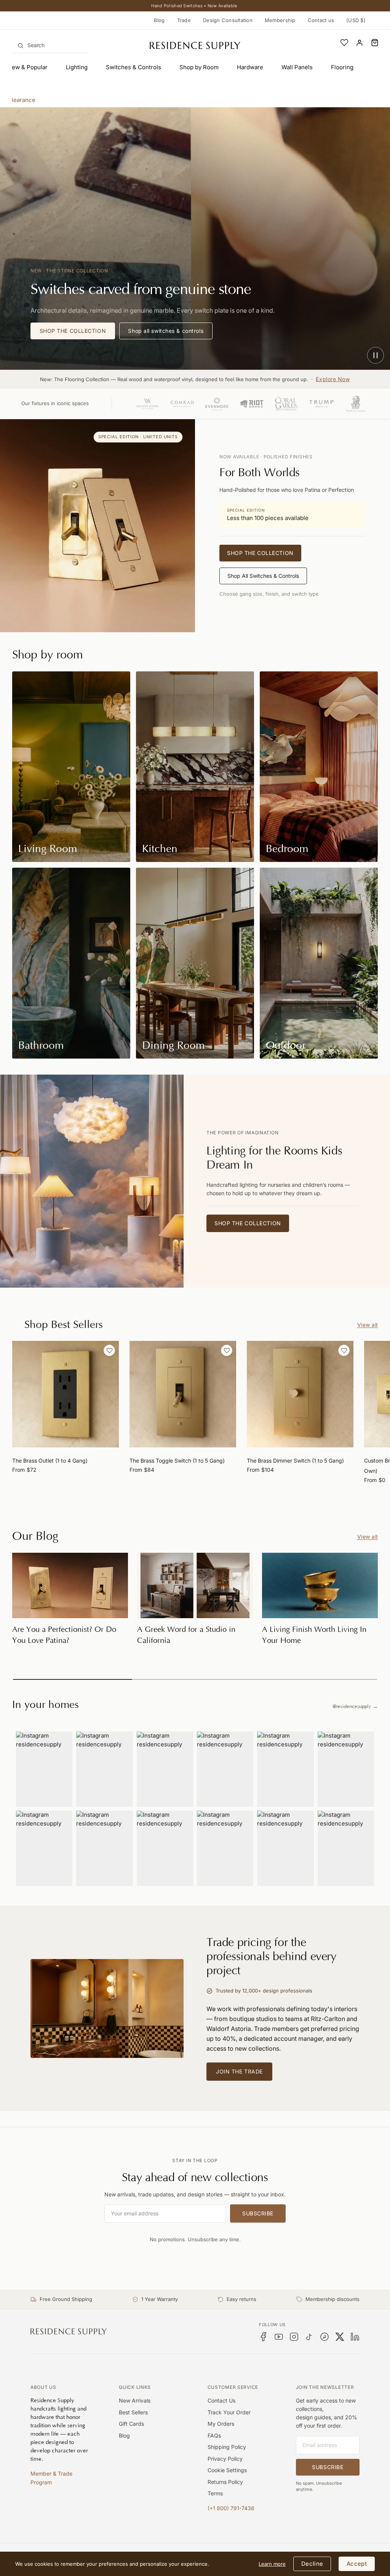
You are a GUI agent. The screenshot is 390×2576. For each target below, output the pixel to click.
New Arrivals (135, 2400)
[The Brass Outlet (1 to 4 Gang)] (66, 1394)
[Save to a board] (109, 1350)
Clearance (22, 100)
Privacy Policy (225, 2459)
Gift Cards (131, 2424)
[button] (375, 43)
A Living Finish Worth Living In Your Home (314, 1635)
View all (368, 1325)
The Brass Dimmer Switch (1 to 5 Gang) (295, 1461)
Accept (357, 2564)
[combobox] (50, 45)
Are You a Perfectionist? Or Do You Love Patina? (64, 1635)
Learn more (272, 2564)
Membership (280, 20)
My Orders (221, 2424)
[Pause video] (376, 355)
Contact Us (221, 2400)
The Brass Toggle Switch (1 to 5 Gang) (177, 1461)
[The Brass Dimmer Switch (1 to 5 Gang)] (300, 1394)
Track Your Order (229, 2412)
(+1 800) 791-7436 (231, 2508)
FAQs (214, 2435)
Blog (159, 20)
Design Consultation (228, 20)
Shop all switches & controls (166, 331)
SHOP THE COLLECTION (73, 331)
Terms (215, 2493)
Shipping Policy (227, 2447)
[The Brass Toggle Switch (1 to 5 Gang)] (183, 1394)
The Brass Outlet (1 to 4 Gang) (50, 1461)
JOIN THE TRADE (239, 2071)
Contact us (321, 20)
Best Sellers (133, 2412)
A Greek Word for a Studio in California (186, 1635)
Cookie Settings (227, 2470)
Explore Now (333, 379)
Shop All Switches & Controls (263, 576)
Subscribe (258, 2213)
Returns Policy (225, 2482)
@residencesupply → (355, 1706)
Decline (312, 2564)
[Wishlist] (344, 43)
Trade (184, 20)
